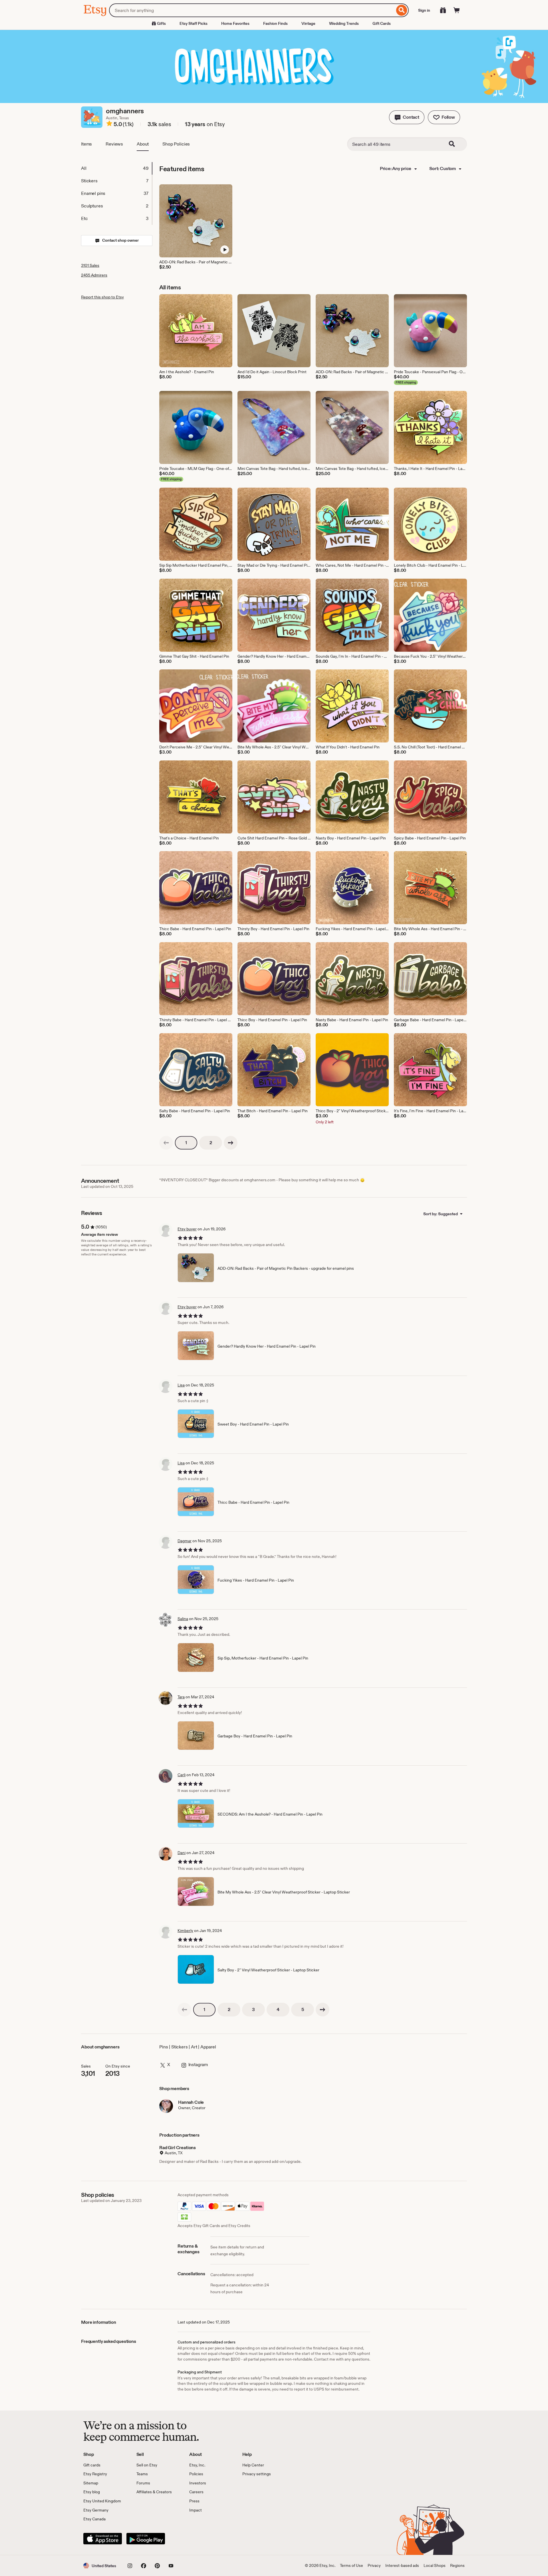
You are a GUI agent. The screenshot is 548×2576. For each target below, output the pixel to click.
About (143, 144)
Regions (457, 2565)
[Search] (402, 10)
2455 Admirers (94, 275)
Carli (182, 1775)
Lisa (181, 1385)
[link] (166, 1143)
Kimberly (185, 1931)
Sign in (424, 10)
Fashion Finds (275, 23)
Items (86, 144)
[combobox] (252, 10)
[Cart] (457, 10)
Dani (182, 1853)
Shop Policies (176, 144)
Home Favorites (235, 23)
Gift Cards (382, 23)
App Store (103, 2539)
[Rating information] (109, 124)
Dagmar (185, 1541)
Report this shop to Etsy (102, 297)
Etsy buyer (187, 1229)
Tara (181, 1697)
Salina (183, 1619)
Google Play (146, 2539)
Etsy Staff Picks (194, 23)
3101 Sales (90, 265)
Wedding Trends (344, 23)
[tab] (116, 168)
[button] (407, 117)
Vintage (308, 23)
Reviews (114, 144)
